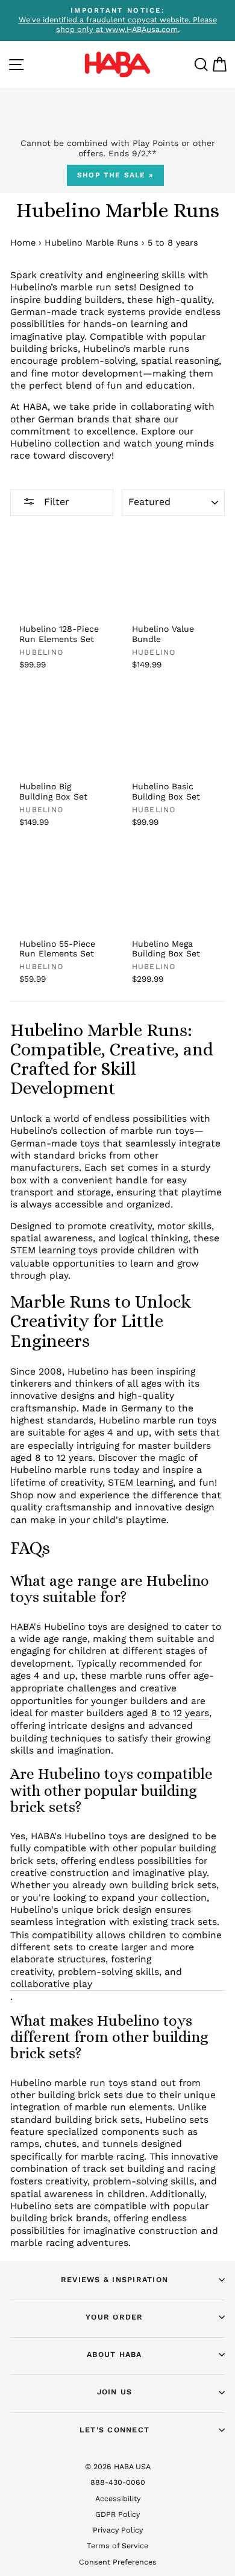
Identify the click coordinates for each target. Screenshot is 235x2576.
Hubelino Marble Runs (92, 243)
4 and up (55, 1675)
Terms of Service (117, 2546)
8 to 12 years (180, 1713)
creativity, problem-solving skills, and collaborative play (96, 1978)
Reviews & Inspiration (114, 2279)
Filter (55, 502)
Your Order (114, 2317)
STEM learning (140, 1482)
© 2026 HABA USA (118, 2466)
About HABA (114, 2354)
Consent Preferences (118, 2562)
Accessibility (118, 2498)
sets (187, 1432)
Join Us (115, 2392)
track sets (194, 1922)
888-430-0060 (118, 2482)
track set (103, 2168)
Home (23, 243)
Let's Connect (114, 2430)
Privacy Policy (118, 2530)
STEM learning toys (54, 1250)
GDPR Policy (117, 2514)
